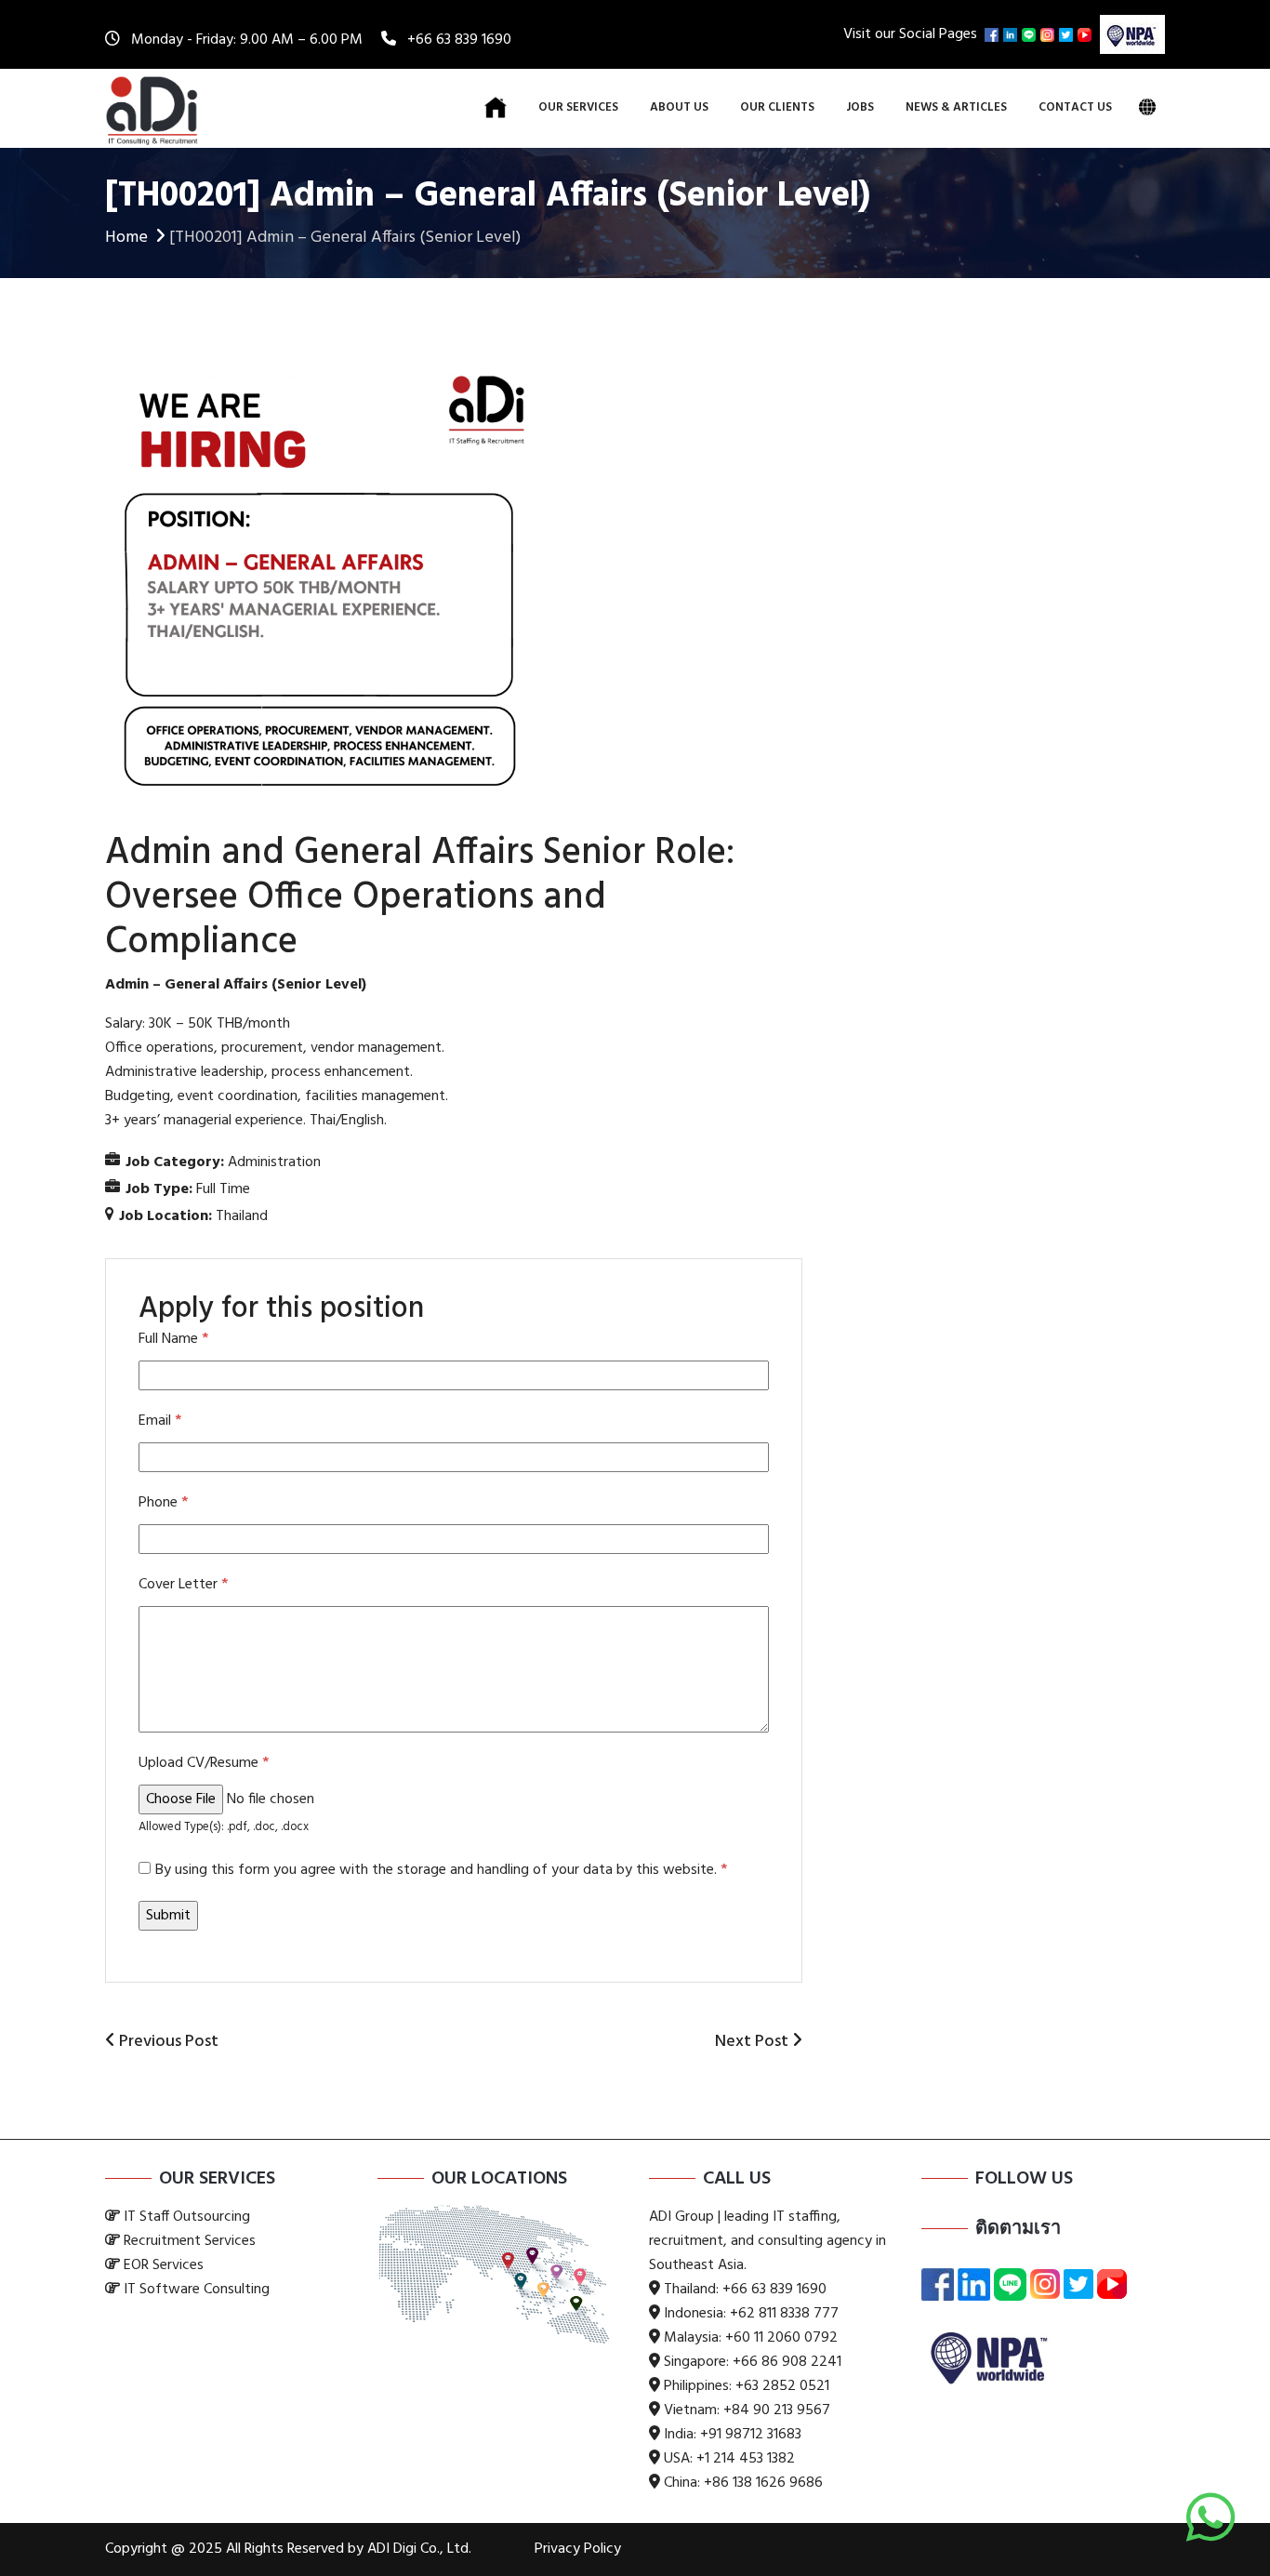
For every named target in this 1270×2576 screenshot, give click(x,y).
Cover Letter (183, 1585)
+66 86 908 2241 (787, 2362)
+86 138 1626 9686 (763, 2483)
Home (126, 238)
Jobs (860, 107)
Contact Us (1075, 107)
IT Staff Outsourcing (187, 2217)
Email (160, 1421)
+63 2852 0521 (782, 2386)
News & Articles (956, 107)
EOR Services (164, 2265)
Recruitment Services (190, 2241)
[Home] (496, 108)
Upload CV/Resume (204, 1763)
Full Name (173, 1339)
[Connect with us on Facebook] (994, 34)
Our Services (578, 107)
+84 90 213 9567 (777, 2410)
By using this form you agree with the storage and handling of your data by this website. (441, 1870)
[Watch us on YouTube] (1087, 34)
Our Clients (777, 107)
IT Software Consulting (197, 2290)
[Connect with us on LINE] (1031, 34)
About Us (679, 107)
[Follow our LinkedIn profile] (1012, 34)
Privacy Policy (578, 2549)
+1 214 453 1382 (746, 2459)
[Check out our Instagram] (1050, 34)
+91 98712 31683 (751, 2435)
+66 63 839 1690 (459, 40)
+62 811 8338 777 (784, 2314)
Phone (163, 1503)
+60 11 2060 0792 (781, 2338)
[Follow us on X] (1068, 34)
